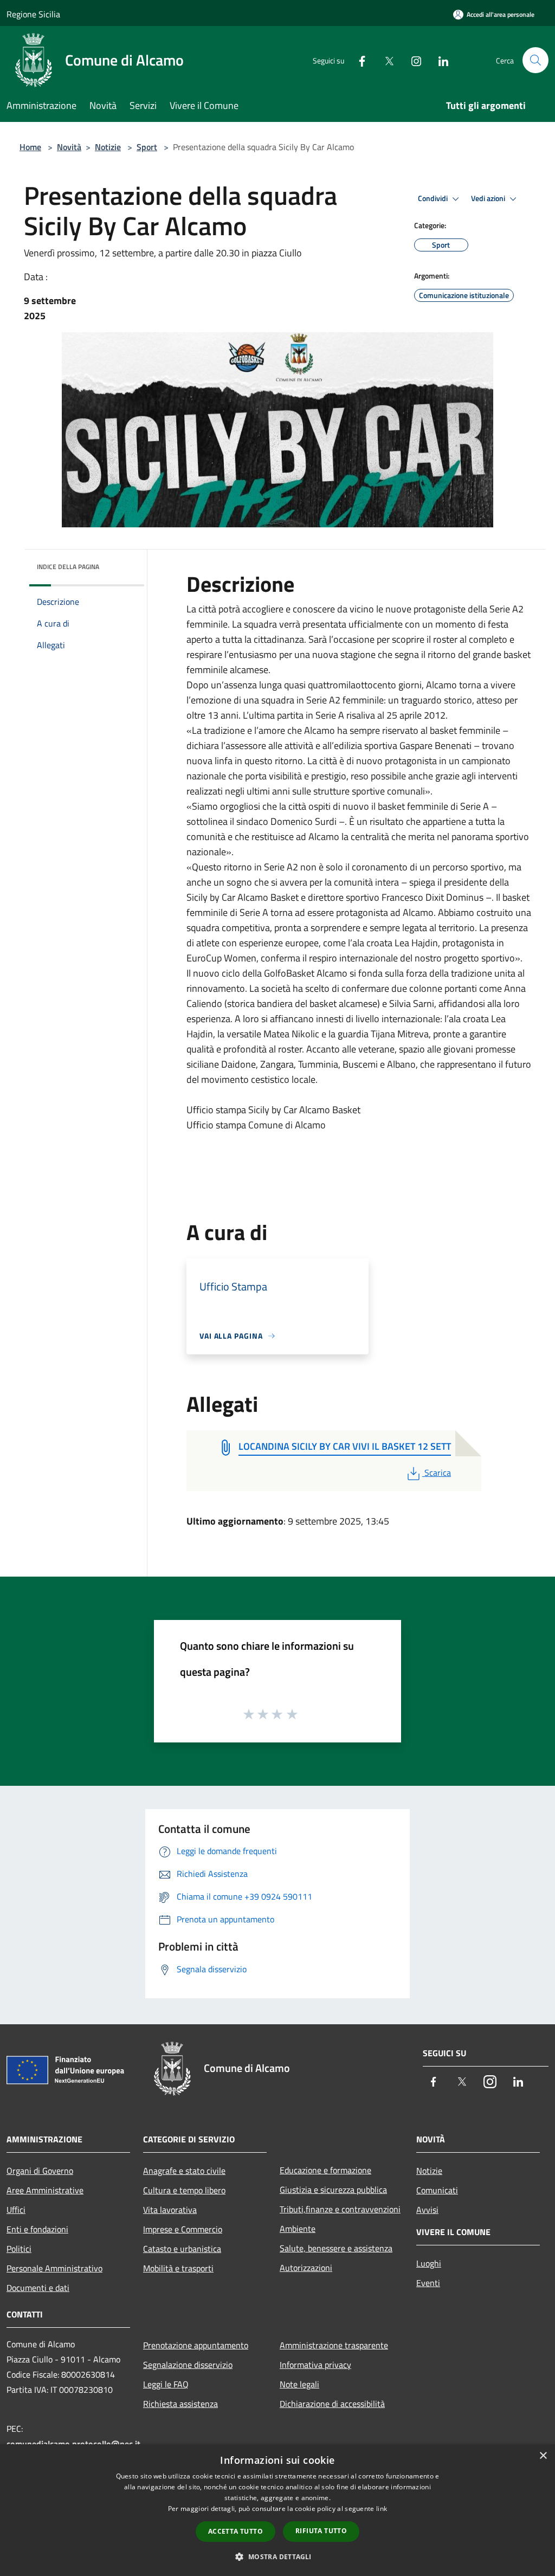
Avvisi (427, 2210)
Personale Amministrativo (54, 2268)
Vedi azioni (489, 198)
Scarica (437, 1473)
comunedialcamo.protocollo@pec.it (73, 2444)
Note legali (299, 2384)
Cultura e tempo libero (184, 2190)
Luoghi (429, 2263)
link (382, 2509)
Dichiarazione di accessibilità (332, 2404)
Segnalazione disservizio (188, 2365)
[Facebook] (358, 60)
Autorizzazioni (306, 2268)
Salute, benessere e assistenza (336, 2248)
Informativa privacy (315, 2365)
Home (30, 147)
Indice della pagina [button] (68, 567)
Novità (69, 147)
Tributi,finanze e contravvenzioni (340, 2209)
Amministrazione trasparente (334, 2345)
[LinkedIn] (439, 60)
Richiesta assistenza (180, 2404)
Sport (147, 147)
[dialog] (277, 2510)
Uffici (16, 2210)
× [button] (543, 2456)
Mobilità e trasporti (178, 2268)
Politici (19, 2249)
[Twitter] (385, 60)
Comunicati (437, 2190)
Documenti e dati (38, 2288)
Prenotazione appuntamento (196, 2345)
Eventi (428, 2283)
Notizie (108, 147)
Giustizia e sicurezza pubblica (333, 2190)
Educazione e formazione (325, 2170)
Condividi (434, 198)
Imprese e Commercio (183, 2229)
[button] (277, 2556)
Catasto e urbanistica (182, 2249)
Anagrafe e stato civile (184, 2171)
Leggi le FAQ (166, 2384)
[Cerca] (535, 60)
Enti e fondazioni (37, 2229)
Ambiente (298, 2229)
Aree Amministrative (45, 2190)
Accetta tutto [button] (235, 2531)
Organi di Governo (40, 2171)
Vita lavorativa (170, 2210)
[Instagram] (412, 60)
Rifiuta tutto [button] (321, 2531)
